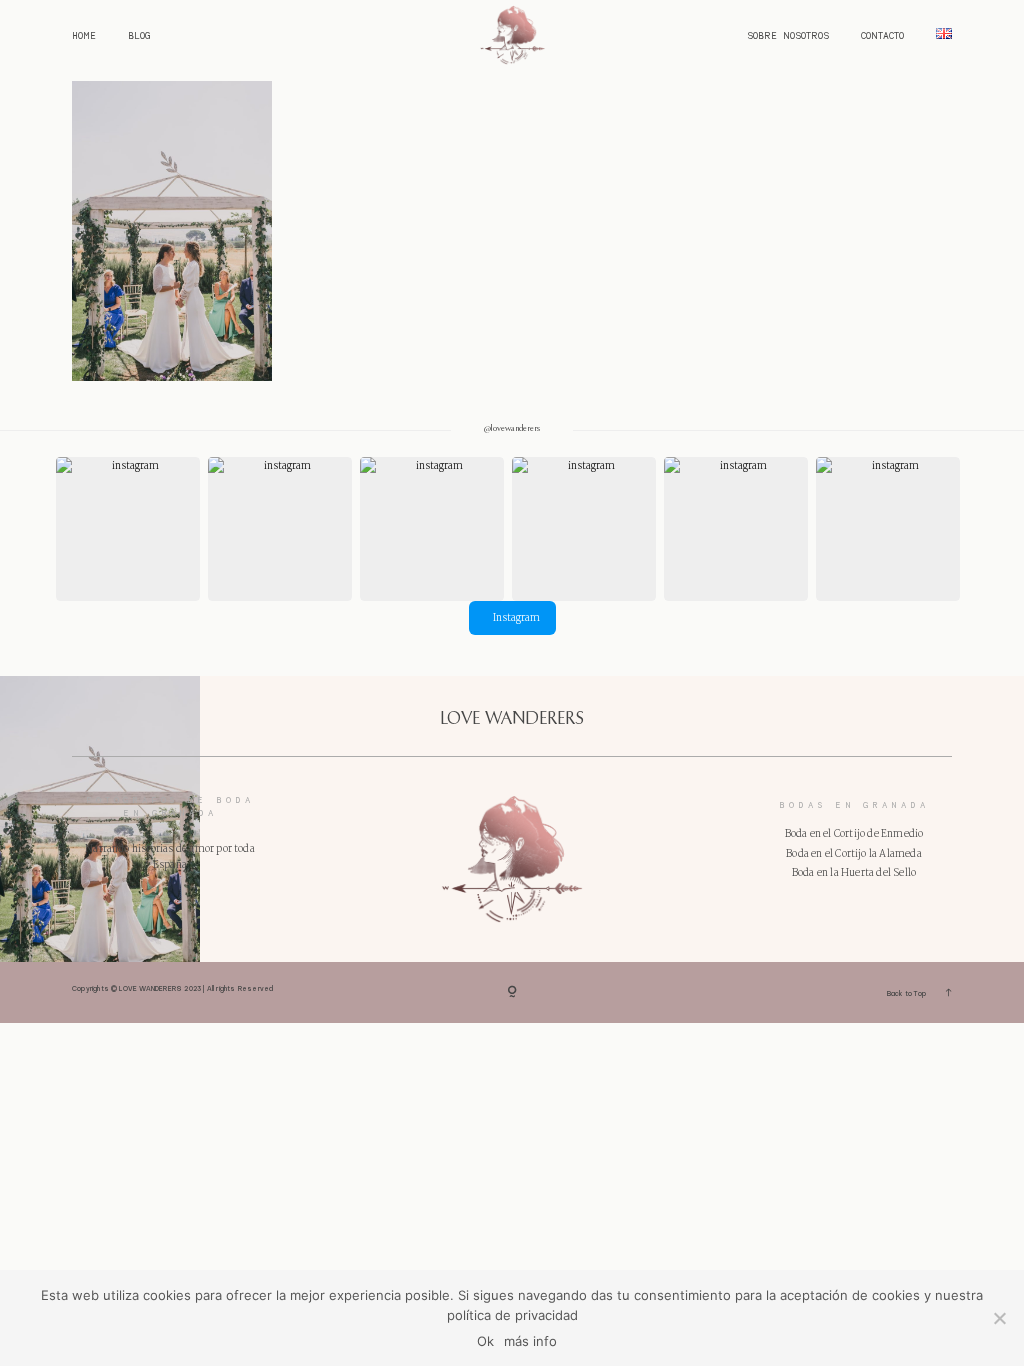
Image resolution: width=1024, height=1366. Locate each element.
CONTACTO (882, 36)
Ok (485, 1341)
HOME (84, 36)
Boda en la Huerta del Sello (854, 873)
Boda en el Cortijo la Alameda (854, 854)
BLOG (139, 36)
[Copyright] (512, 992)
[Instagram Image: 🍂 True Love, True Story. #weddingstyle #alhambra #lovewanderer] (432, 529)
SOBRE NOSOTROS (788, 36)
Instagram (516, 618)
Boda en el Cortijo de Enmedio (854, 834)
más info (530, 1341)
